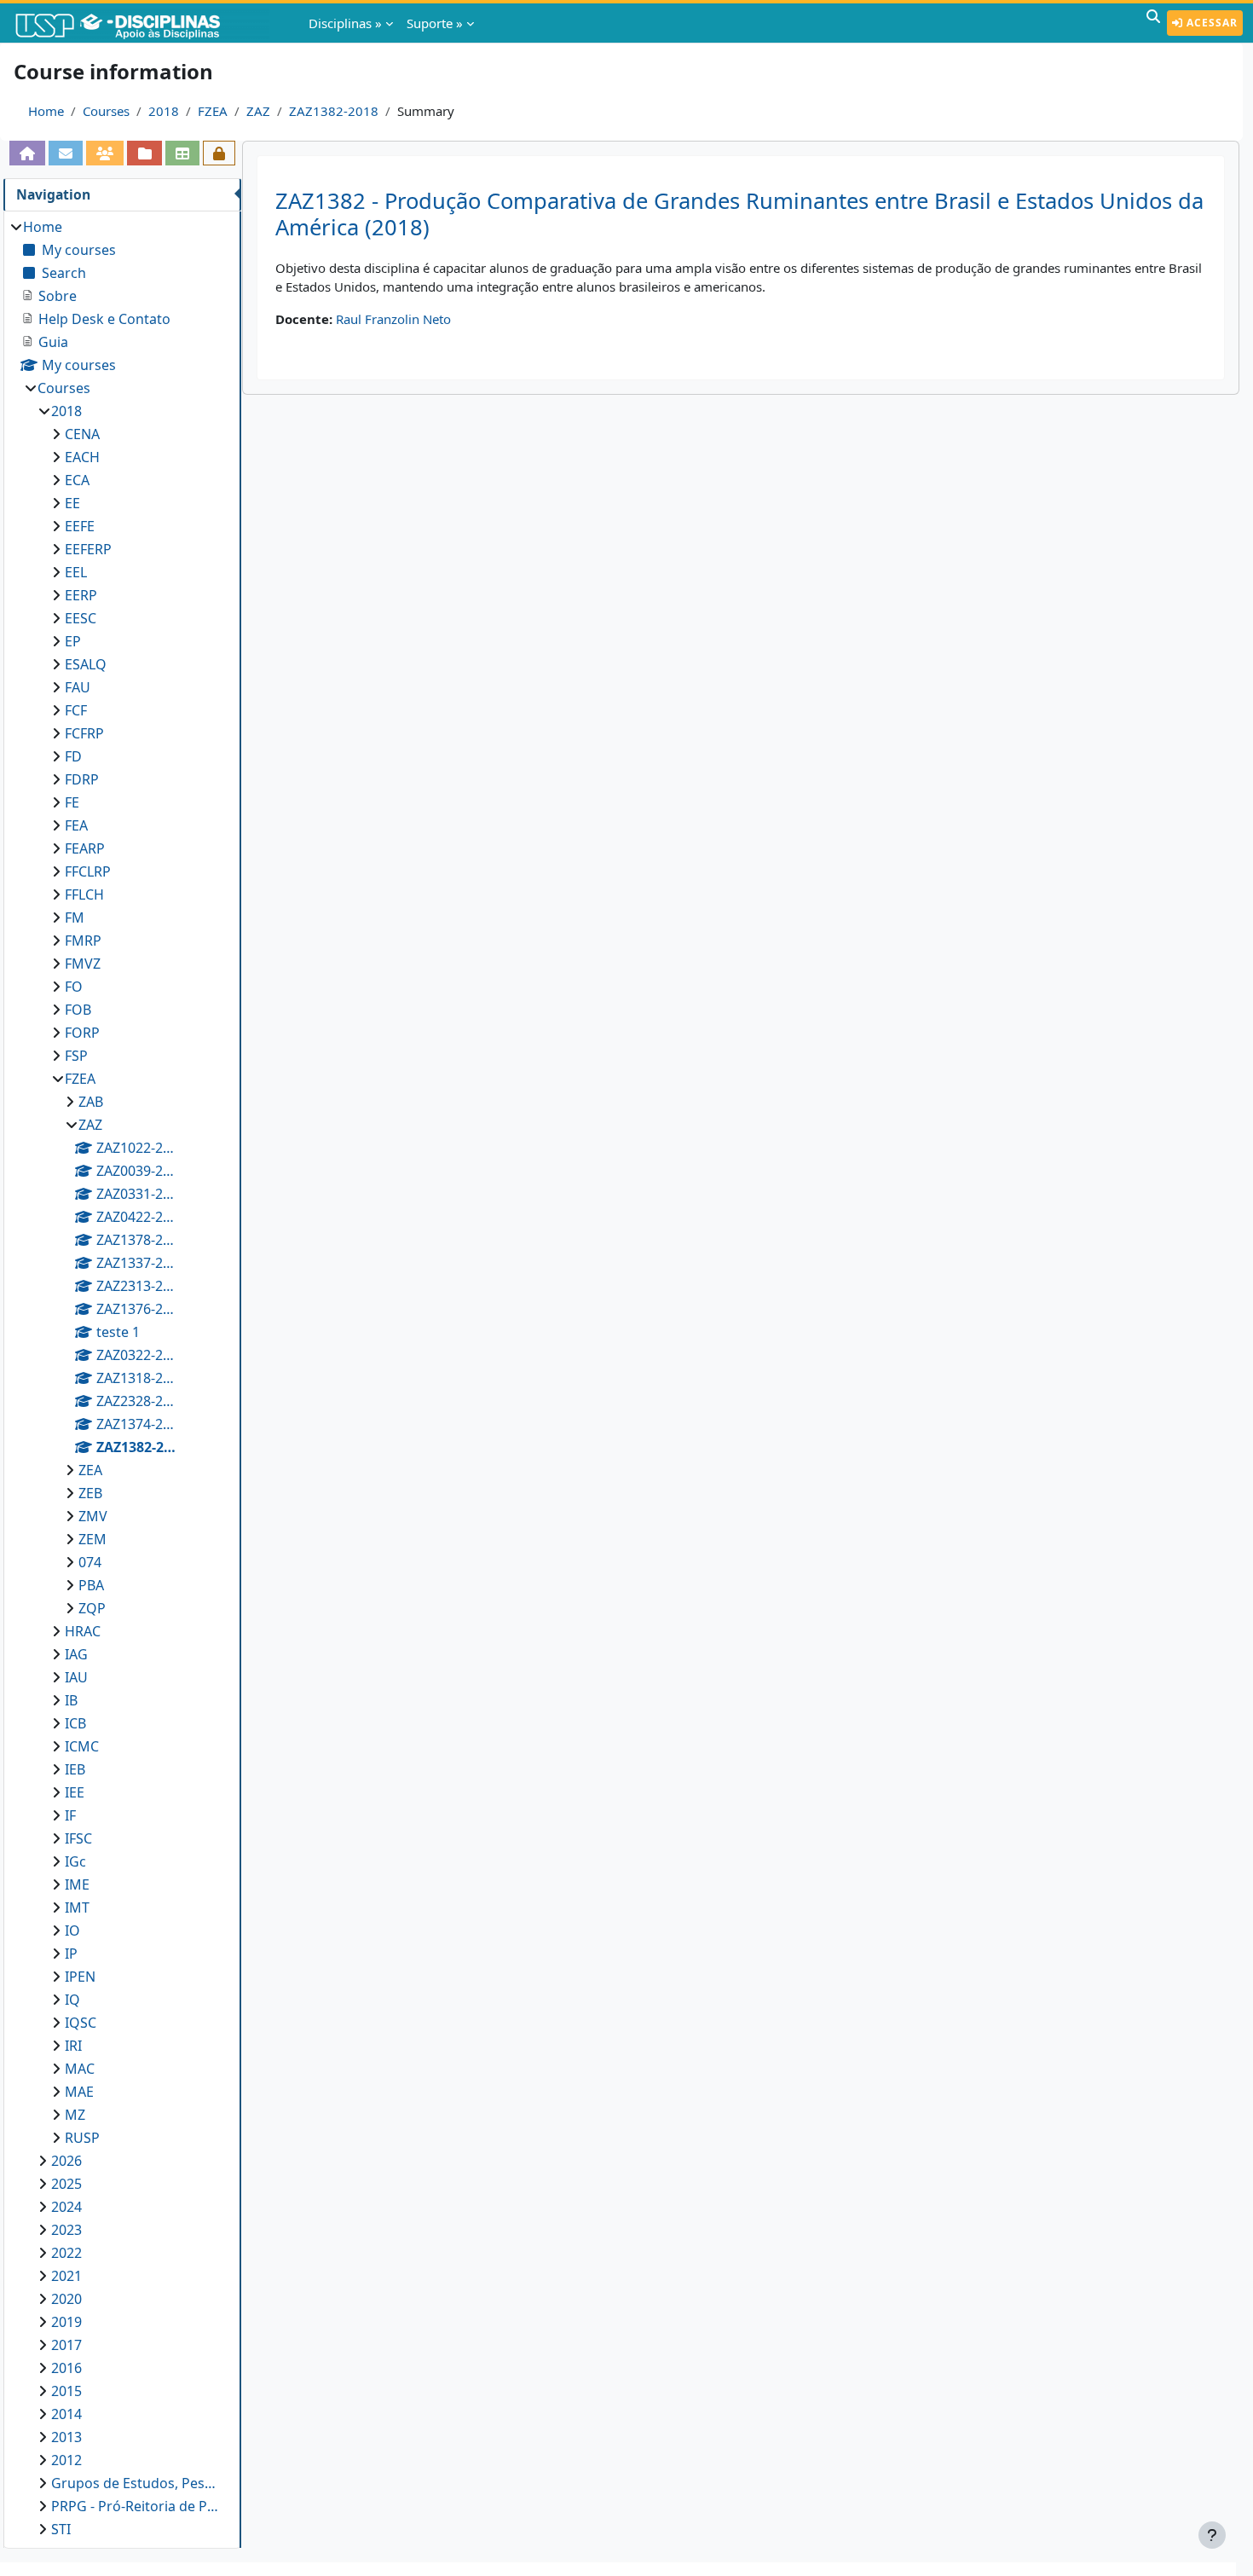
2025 (66, 2184)
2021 (66, 2276)
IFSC (78, 1838)
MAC (80, 2069)
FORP (82, 1033)
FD (73, 756)
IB (71, 1700)
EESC (81, 618)
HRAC (83, 1631)
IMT (77, 1907)
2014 (66, 2414)
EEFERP (88, 549)
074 (90, 1562)
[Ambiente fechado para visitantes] (219, 153)
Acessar (1210, 23)
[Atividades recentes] (144, 153)
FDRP (82, 779)
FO (74, 987)
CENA (82, 434)
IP (71, 1954)
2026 (66, 2161)
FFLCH (84, 894)
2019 (66, 2322)
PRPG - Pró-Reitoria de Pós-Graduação (138, 2506)
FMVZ (83, 964)
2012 (66, 2460)
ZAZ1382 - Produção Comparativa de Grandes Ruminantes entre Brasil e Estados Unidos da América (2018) (739, 214)
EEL (76, 572)
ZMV (93, 1516)
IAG (76, 1654)
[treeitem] (122, 1378)
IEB (75, 1769)
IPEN (80, 1977)
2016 (66, 2368)
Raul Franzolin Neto (393, 319)
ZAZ (258, 111)
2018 (164, 111)
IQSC (81, 2023)
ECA (77, 480)
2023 (66, 2230)
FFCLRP (88, 871)
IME (77, 1884)
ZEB (90, 1493)
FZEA (213, 111)
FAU (78, 687)
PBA (91, 1585)
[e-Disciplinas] (143, 23)
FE (72, 802)
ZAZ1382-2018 (334, 111)
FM (75, 918)
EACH (82, 457)
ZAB (91, 1102)
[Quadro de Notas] (182, 153)
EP (73, 641)
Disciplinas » (345, 23)
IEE (75, 1792)
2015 (66, 2391)
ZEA (90, 1470)
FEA (76, 825)
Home (46, 111)
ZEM (92, 1539)
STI (61, 2529)
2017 (66, 2345)
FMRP (83, 941)
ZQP (92, 1608)
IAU (76, 1677)
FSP (76, 1056)
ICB (75, 1723)
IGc (75, 1861)
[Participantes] (105, 153)
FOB (78, 1010)
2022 (66, 2253)
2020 (66, 2299)
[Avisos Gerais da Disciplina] (66, 153)
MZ (75, 2115)
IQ (72, 2000)
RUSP (82, 2138)
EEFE (80, 526)
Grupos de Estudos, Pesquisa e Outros (138, 2483)
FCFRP (84, 733)
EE (72, 503)
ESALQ (86, 664)
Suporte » (435, 23)
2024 (66, 2207)
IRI (73, 2046)
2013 (66, 2437)
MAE (79, 2092)
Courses (106, 111)
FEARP (85, 848)
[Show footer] (1212, 2535)
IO (72, 1931)
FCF (76, 710)
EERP (81, 595)
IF (70, 1815)
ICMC (82, 1746)
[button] (1153, 23)
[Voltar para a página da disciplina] (27, 153)
